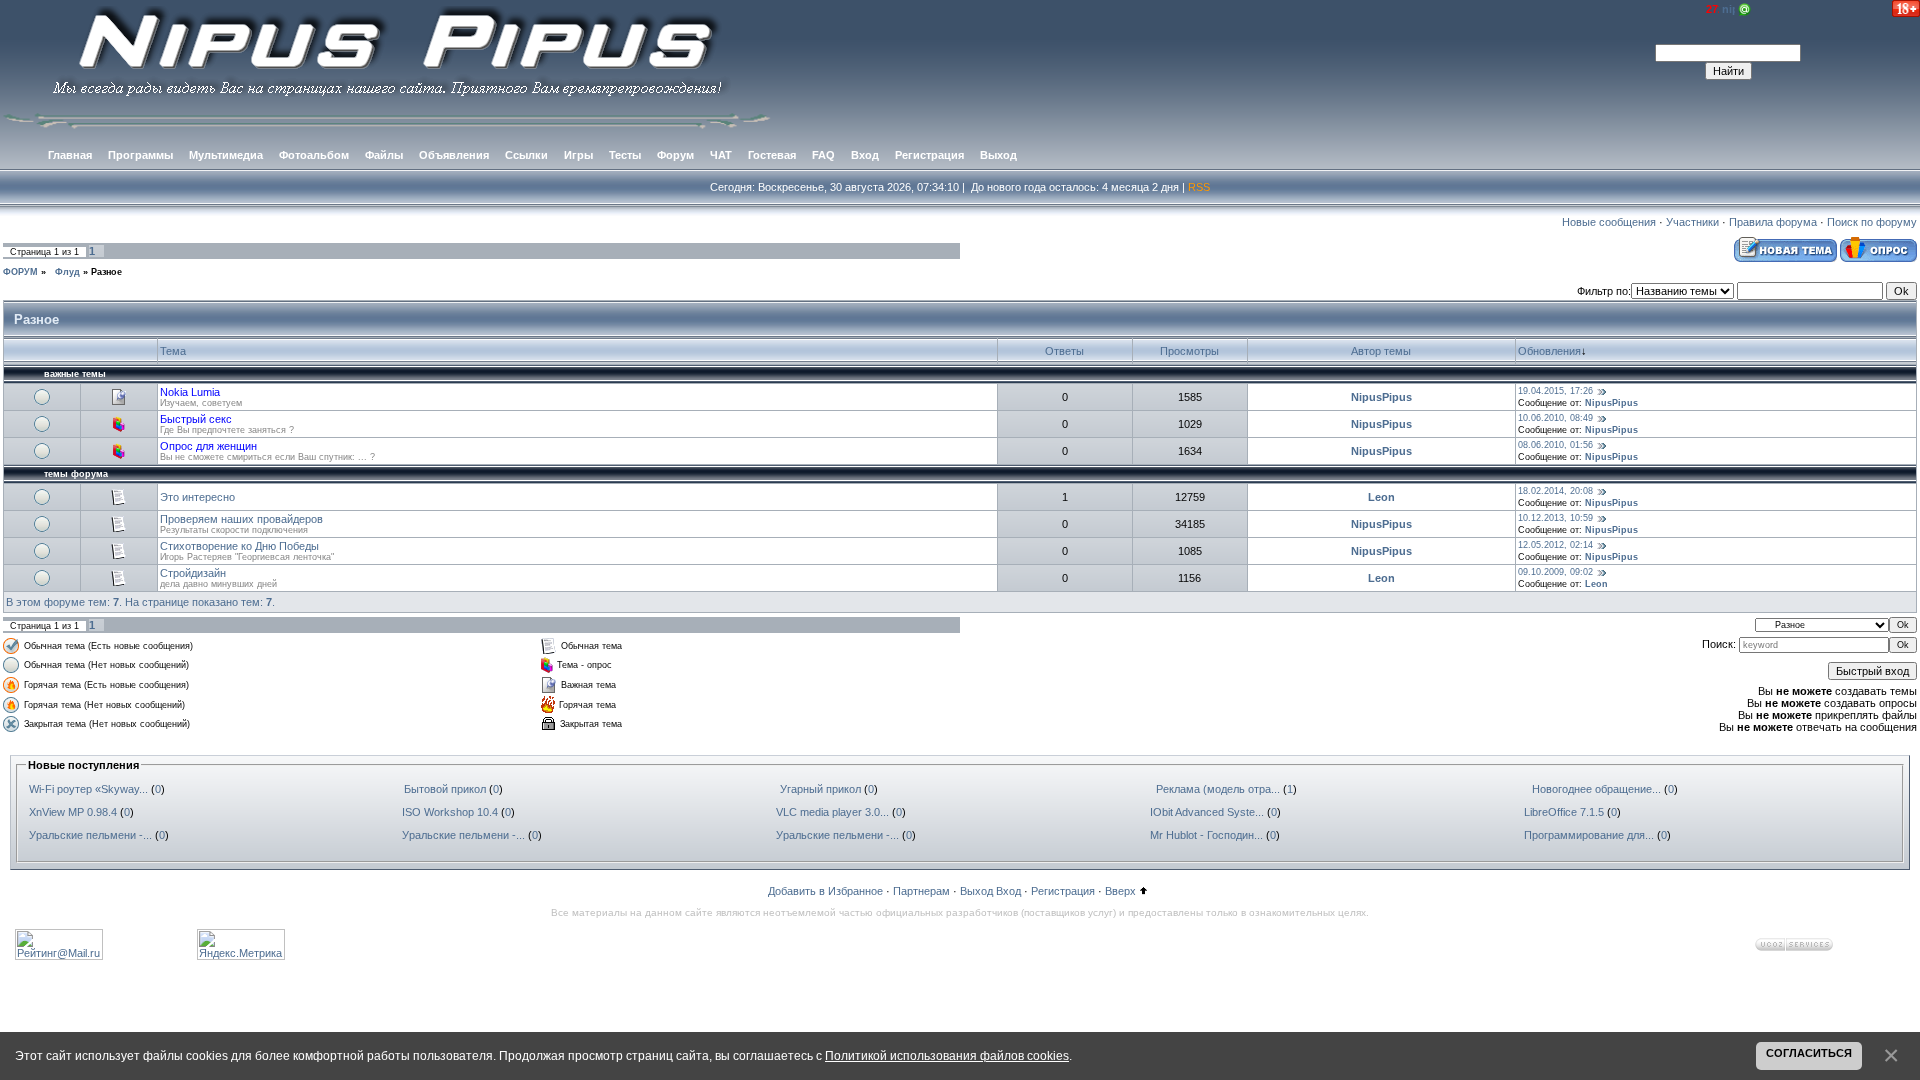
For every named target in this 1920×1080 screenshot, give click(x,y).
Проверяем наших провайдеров (241, 519)
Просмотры (1189, 351)
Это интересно (197, 497)
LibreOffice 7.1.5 (1564, 812)
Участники (1692, 222)
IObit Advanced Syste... (1207, 812)
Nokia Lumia (190, 392)
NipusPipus (1381, 397)
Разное (106, 272)
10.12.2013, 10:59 (1555, 518)
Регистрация (1063, 891)
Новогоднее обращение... (1596, 789)
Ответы (1064, 351)
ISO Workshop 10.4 (450, 812)
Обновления (1549, 351)
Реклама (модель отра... (1218, 789)
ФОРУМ (20, 272)
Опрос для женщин (208, 446)
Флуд (64, 272)
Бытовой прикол (445, 789)
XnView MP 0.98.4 (73, 812)
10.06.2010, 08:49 (1555, 418)
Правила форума (1773, 222)
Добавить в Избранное (825, 891)
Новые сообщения (1609, 222)
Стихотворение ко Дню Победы (239, 546)
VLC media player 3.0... (832, 812)
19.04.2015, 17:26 (1555, 391)
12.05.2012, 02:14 (1555, 545)
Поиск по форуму (1872, 222)
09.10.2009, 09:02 (1555, 572)
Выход (976, 891)
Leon (1381, 497)
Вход (1008, 891)
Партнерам (921, 891)
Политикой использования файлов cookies (947, 1055)
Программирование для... (1589, 835)
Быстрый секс (196, 419)
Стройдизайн (193, 573)
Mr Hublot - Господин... (1206, 835)
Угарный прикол (820, 789)
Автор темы (1381, 351)
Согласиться (1809, 1053)
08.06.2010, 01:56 (1555, 445)
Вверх (1120, 891)
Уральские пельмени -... (90, 835)
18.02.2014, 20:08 (1555, 491)
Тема (173, 351)
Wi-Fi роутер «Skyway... (88, 789)
